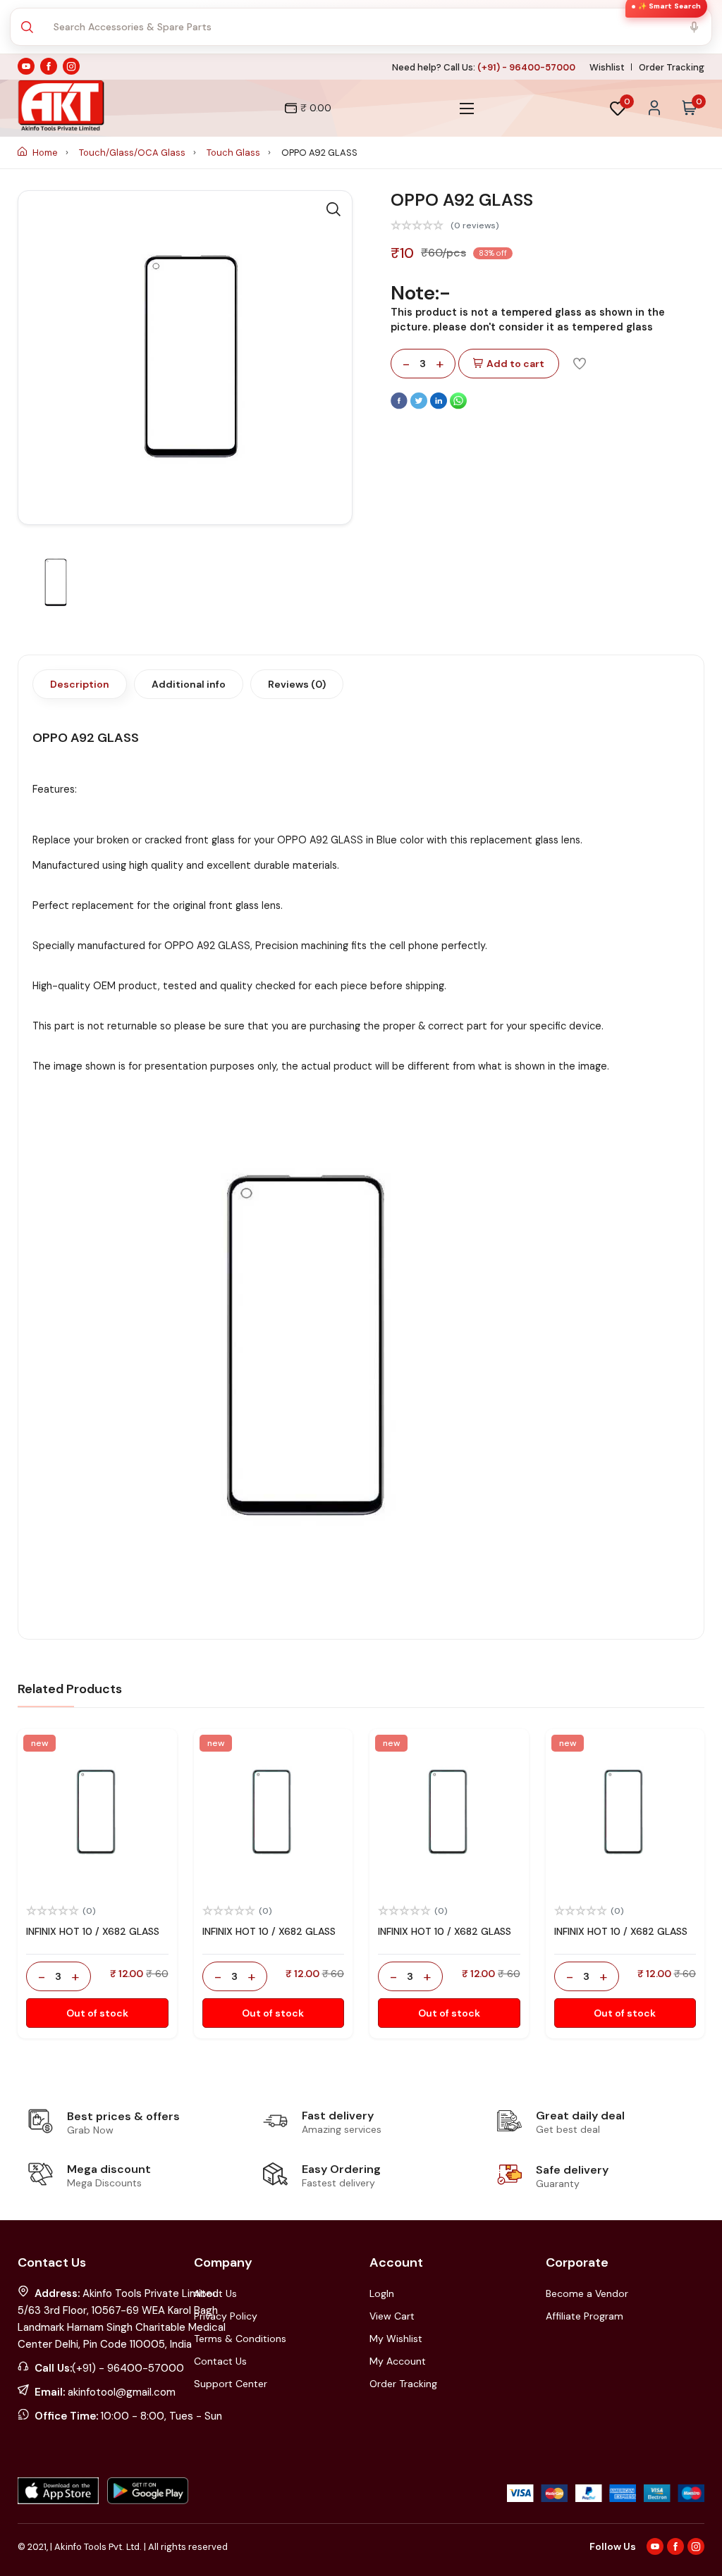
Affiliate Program (585, 2316)
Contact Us (220, 2361)
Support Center (231, 2384)
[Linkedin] (440, 406)
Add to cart (515, 364)
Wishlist (607, 67)
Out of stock (97, 2013)
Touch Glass (234, 153)
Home (45, 153)
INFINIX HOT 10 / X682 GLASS (93, 1931)
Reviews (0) (297, 684)
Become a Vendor (587, 2293)
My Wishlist (396, 2339)
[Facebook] (400, 406)
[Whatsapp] (458, 406)
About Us (215, 2293)
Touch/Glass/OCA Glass (133, 153)
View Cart (392, 2316)
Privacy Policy (226, 2316)
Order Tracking (672, 67)
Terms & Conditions (240, 2339)
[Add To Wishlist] (580, 363)
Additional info (189, 684)
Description (80, 684)
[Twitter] (420, 406)
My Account (398, 2361)
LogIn (382, 2293)
